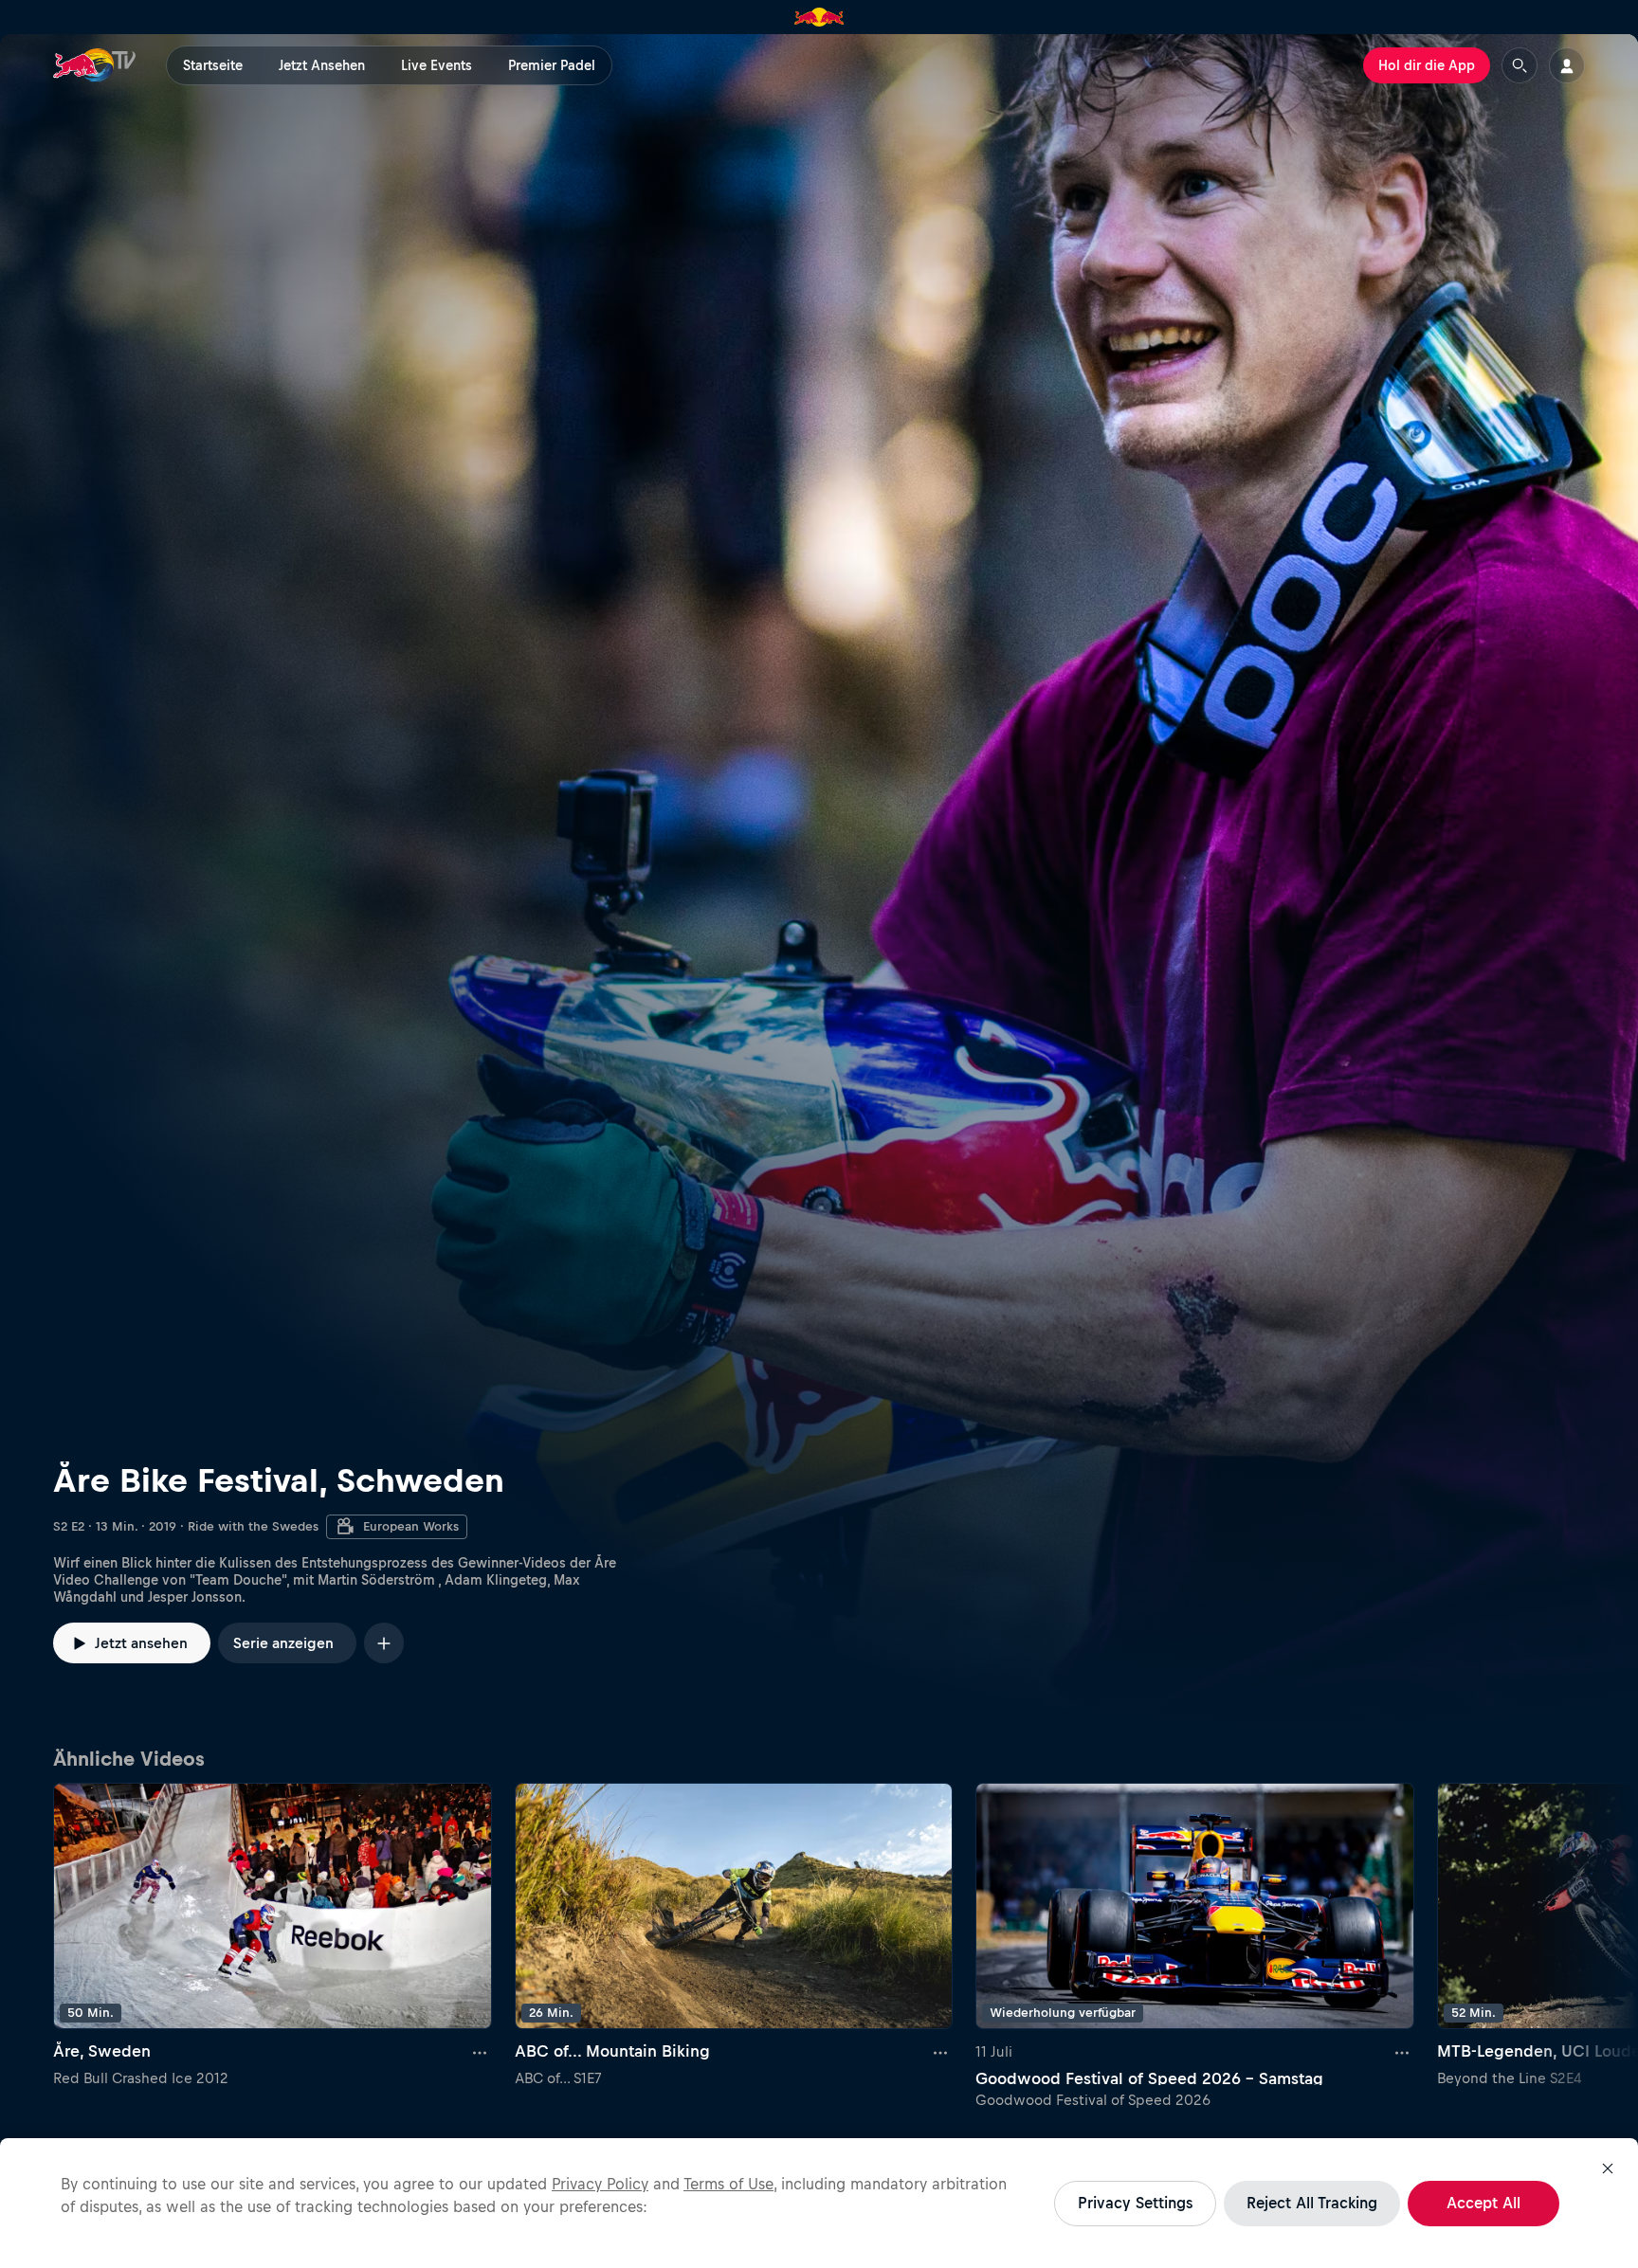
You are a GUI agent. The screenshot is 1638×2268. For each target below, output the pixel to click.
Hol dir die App (1427, 65)
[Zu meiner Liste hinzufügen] (384, 1643)
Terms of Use (728, 2184)
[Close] (1608, 2168)
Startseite (213, 65)
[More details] (481, 2052)
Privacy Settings (1135, 2203)
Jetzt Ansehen (322, 65)
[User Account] (1567, 65)
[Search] (1520, 65)
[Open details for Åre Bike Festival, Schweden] (819, 885)
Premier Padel (552, 65)
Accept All (1483, 2203)
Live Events (437, 65)
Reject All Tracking (1312, 2203)
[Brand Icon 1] (819, 17)
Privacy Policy (600, 2184)
